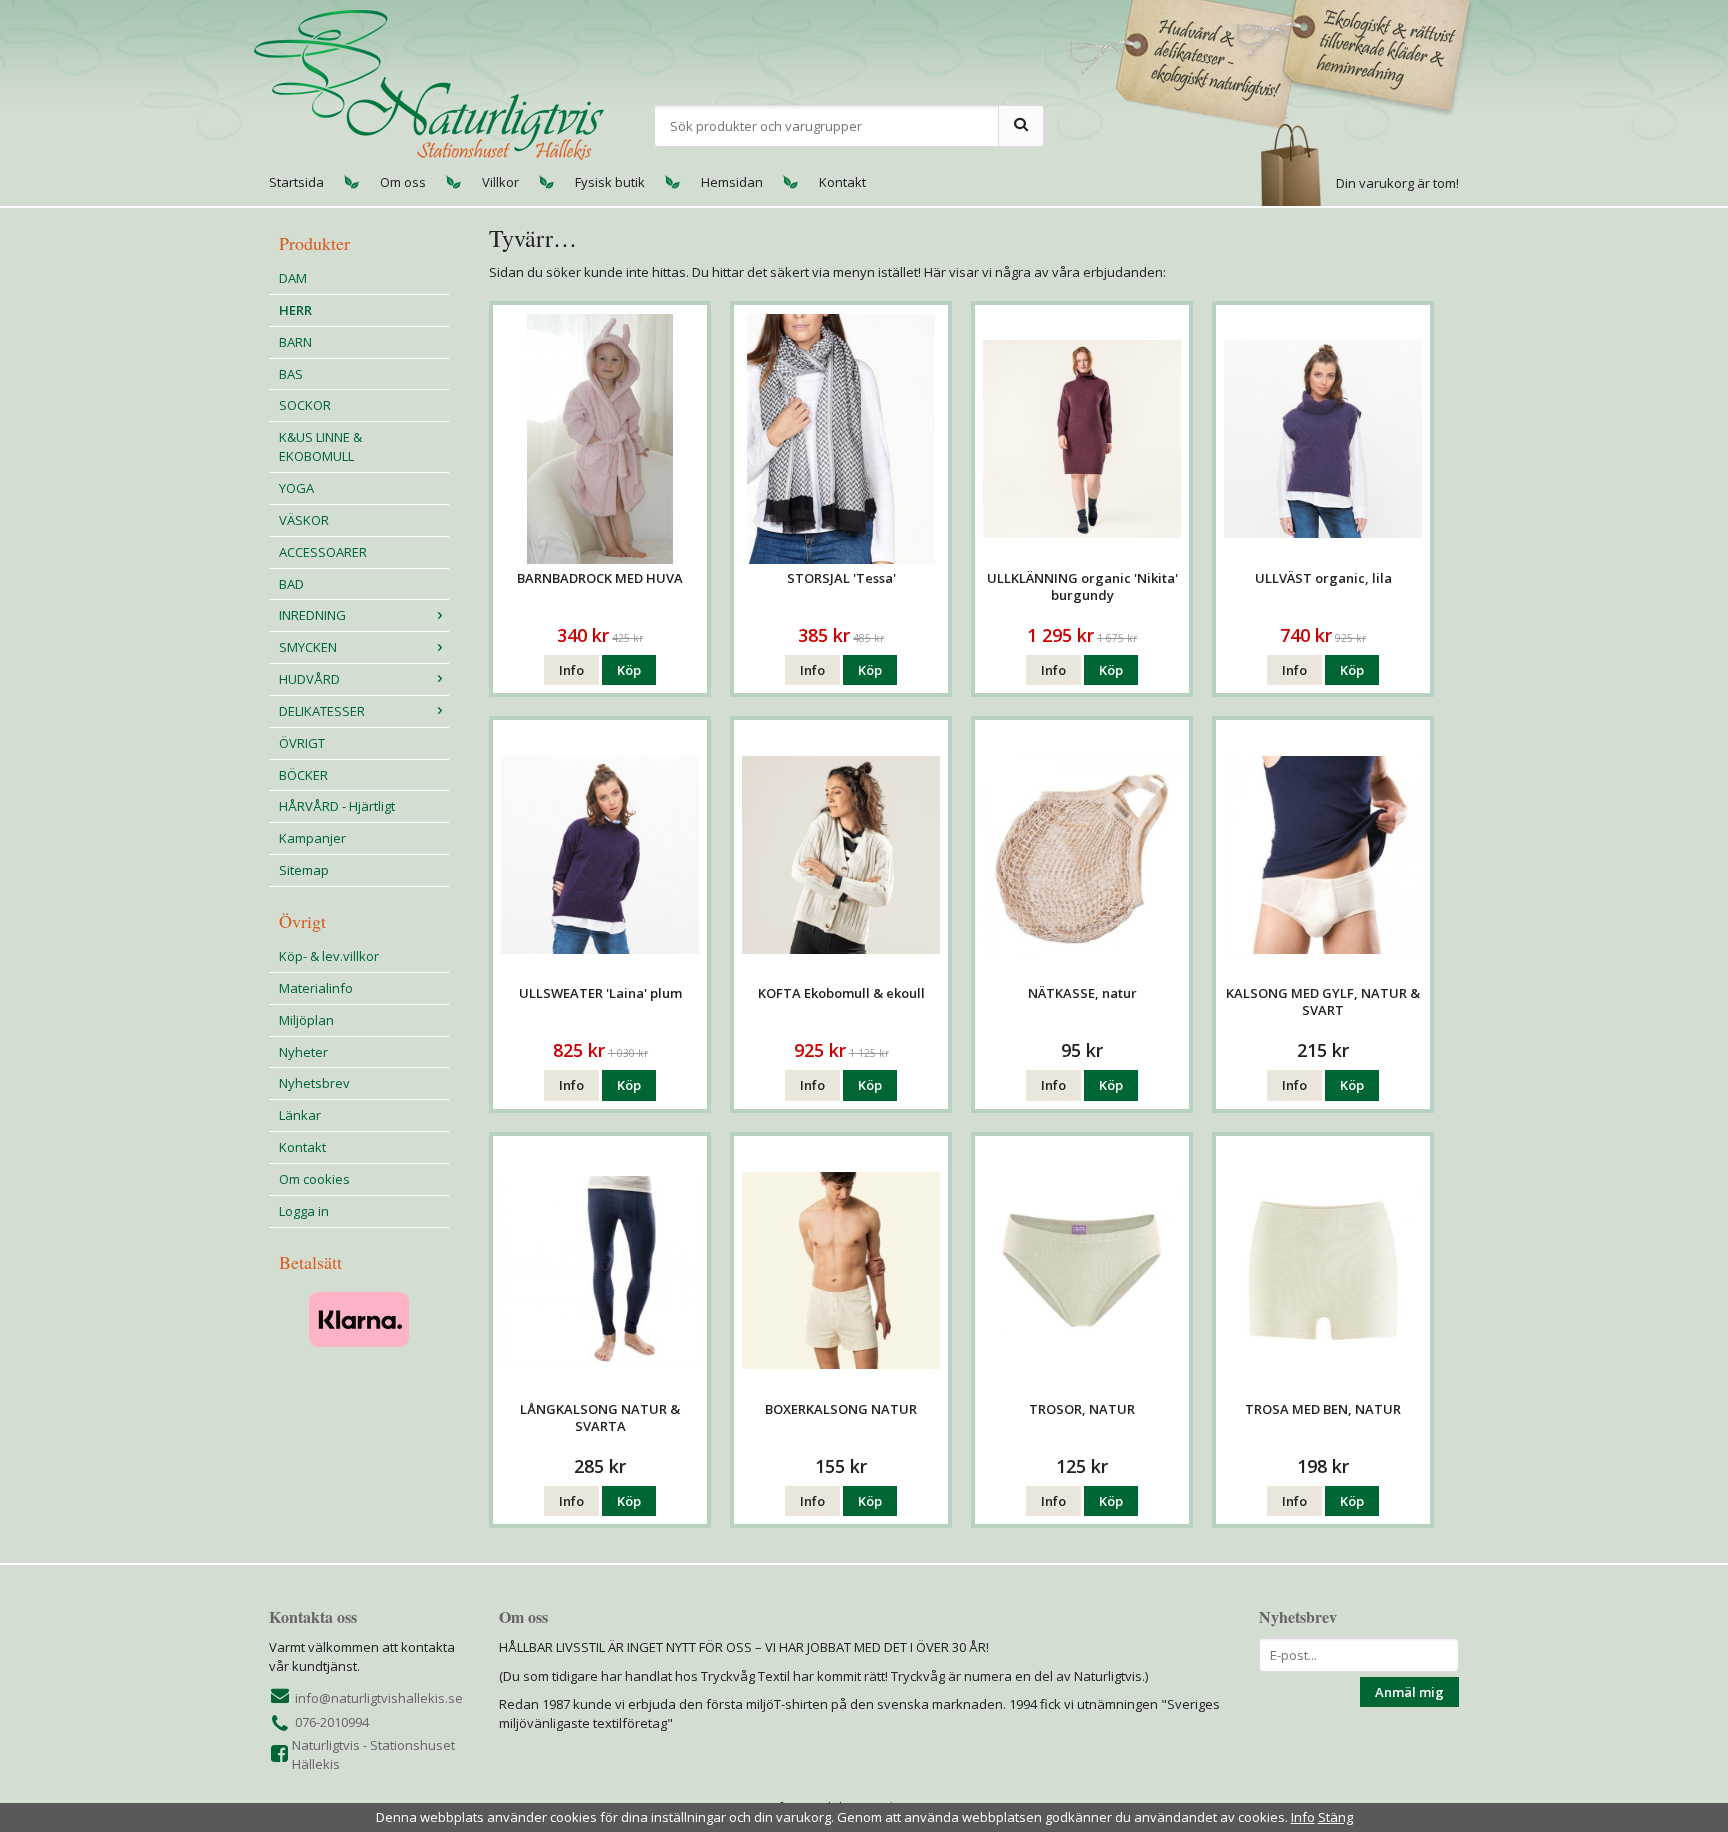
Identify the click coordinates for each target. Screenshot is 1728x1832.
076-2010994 (332, 1722)
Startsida (296, 182)
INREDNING (312, 615)
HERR (295, 310)
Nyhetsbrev (314, 1083)
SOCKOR (305, 405)
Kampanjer (312, 838)
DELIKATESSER (322, 711)
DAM (293, 278)
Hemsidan (732, 182)
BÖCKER (303, 775)
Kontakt (842, 182)
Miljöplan (306, 1020)
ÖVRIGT (302, 743)
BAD (291, 584)
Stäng (1335, 1817)
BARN (295, 342)
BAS (291, 374)
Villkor (500, 182)
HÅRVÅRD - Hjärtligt (337, 806)
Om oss (403, 182)
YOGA (296, 488)
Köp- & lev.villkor (329, 956)
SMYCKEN (308, 647)
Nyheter (303, 1052)
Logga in (304, 1211)
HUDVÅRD (309, 679)
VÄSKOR (304, 520)
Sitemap (304, 870)
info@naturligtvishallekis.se (379, 1698)
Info (571, 670)
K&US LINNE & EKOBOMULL (320, 446)
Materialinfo (316, 988)
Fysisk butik (610, 182)
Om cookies (314, 1179)
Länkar (300, 1115)
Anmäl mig (1409, 1692)
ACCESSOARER (323, 552)
